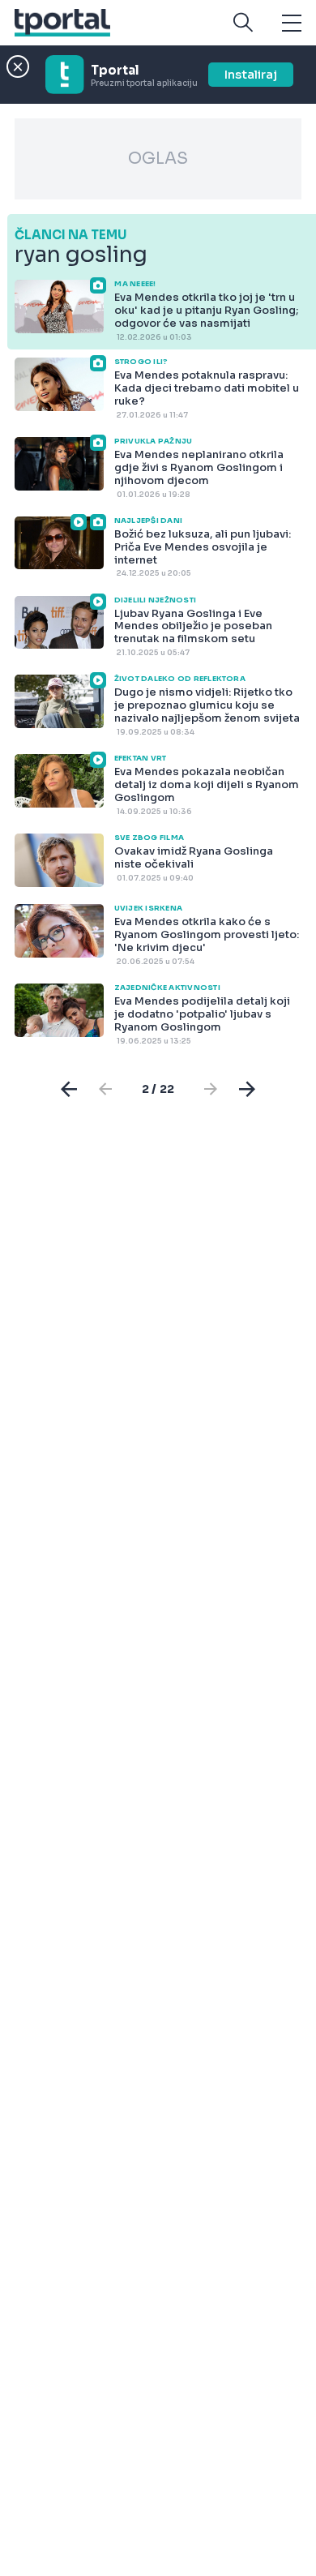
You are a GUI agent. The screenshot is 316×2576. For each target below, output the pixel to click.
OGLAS (158, 159)
